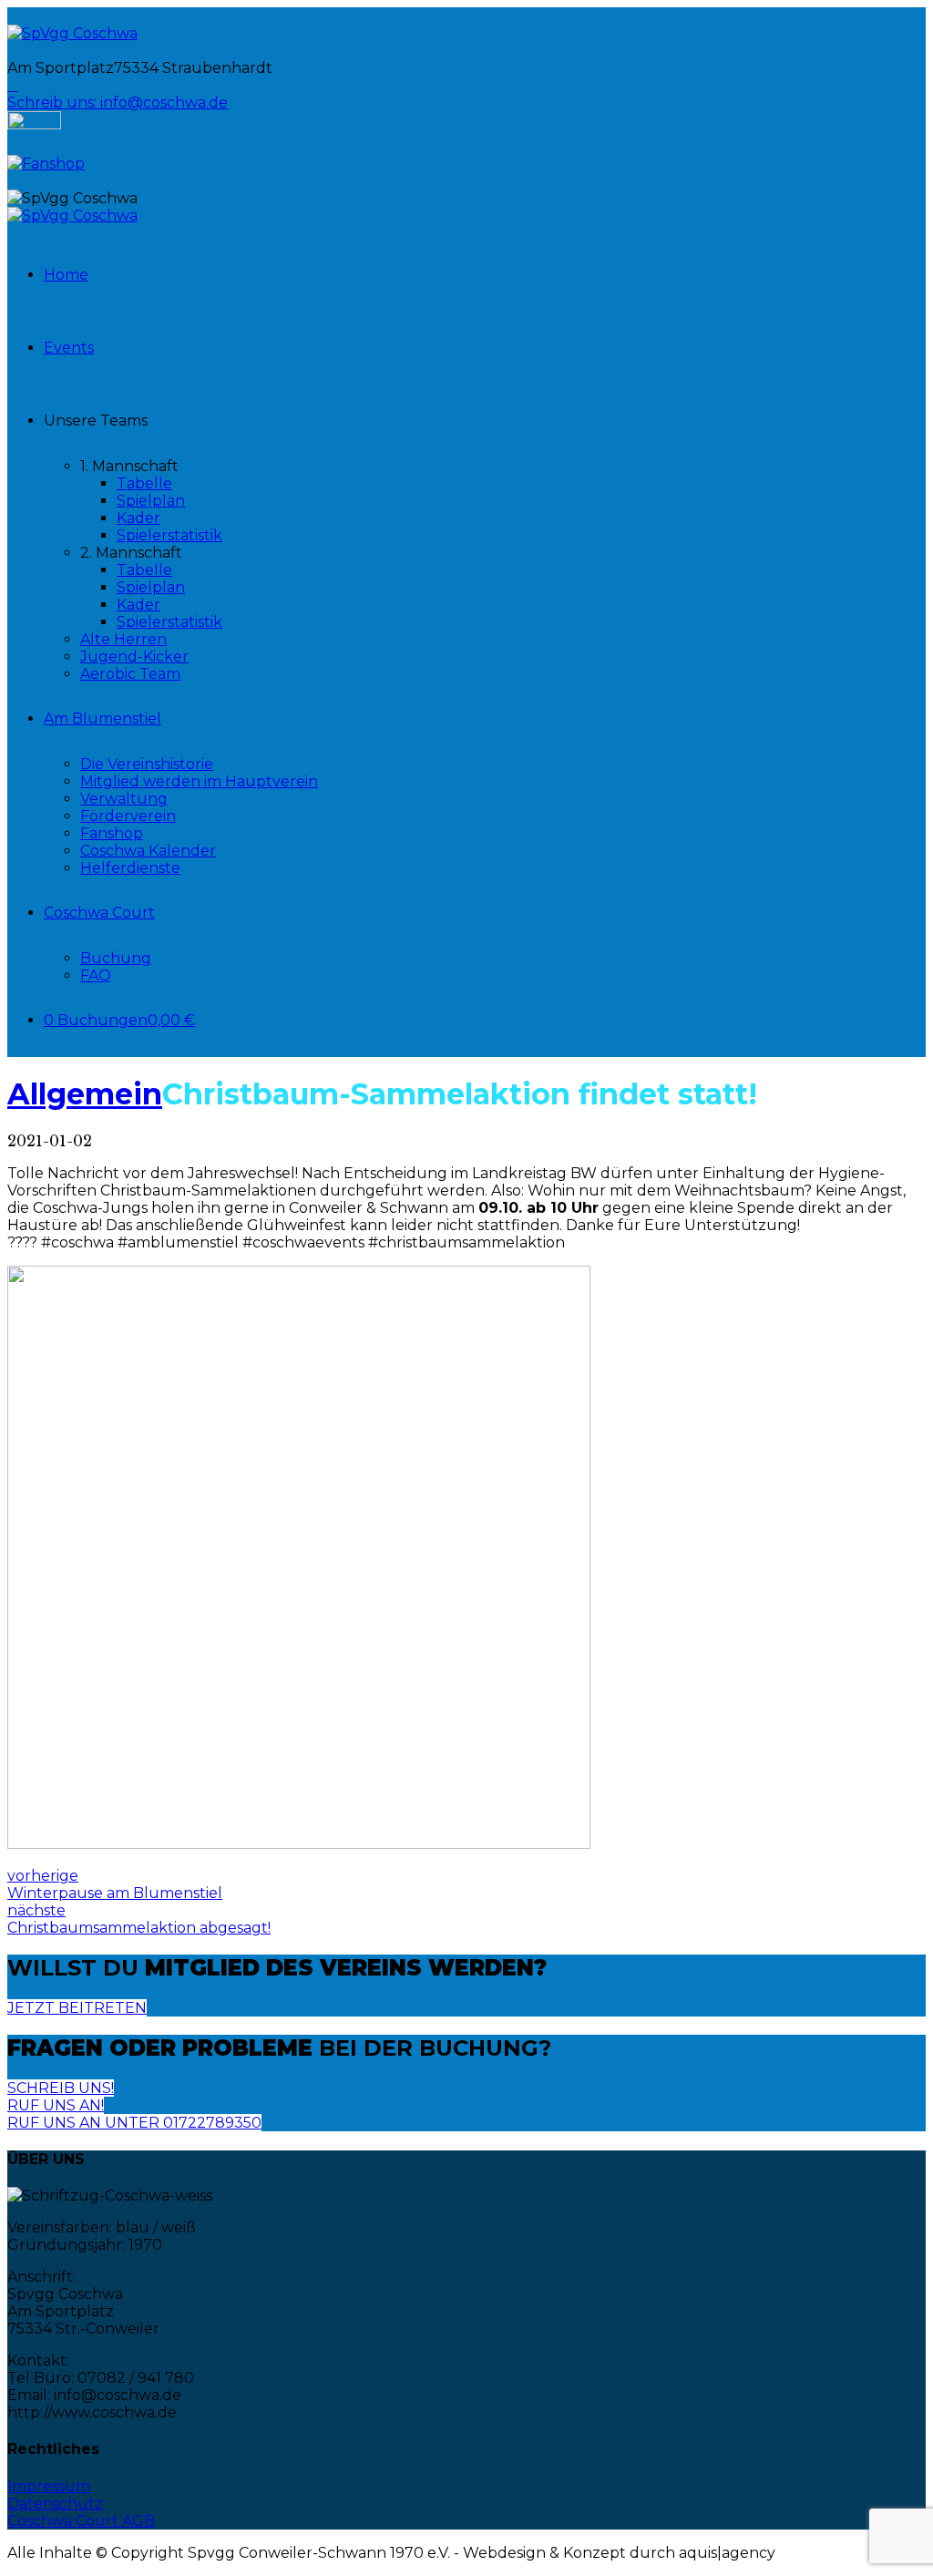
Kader (138, 518)
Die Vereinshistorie (147, 764)
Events (69, 348)
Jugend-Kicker (134, 657)
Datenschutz (55, 2504)
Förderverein (128, 816)
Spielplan (151, 501)
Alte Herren (123, 639)
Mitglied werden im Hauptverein (199, 781)
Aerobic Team (130, 674)
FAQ (96, 975)
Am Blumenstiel (103, 718)
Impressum (49, 2486)
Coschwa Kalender (148, 851)
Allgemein (85, 1094)
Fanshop (112, 833)
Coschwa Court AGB (81, 2521)
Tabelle (144, 483)
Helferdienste (130, 868)
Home (66, 275)
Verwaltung (124, 799)
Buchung (116, 958)
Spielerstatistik (169, 535)
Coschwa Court (99, 913)
